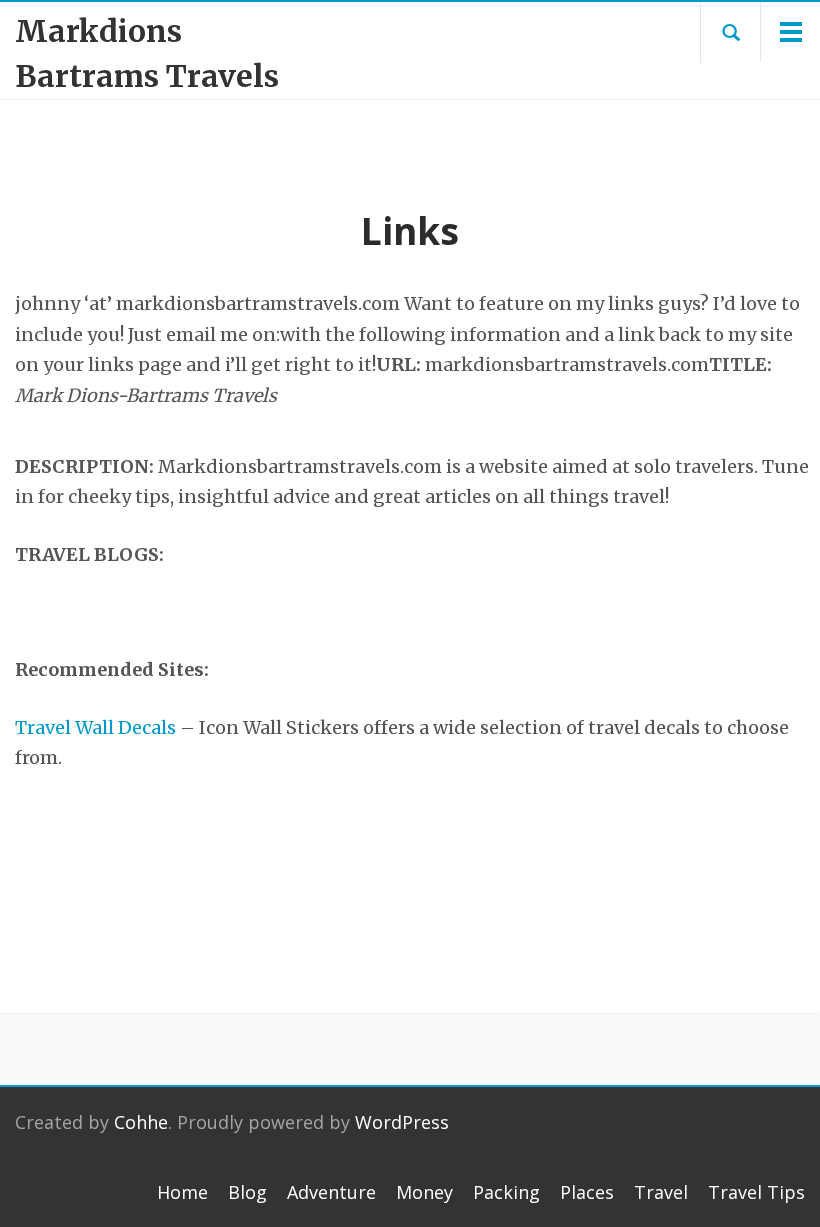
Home (182, 1192)
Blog (247, 1192)
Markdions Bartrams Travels (147, 53)
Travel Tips (756, 1192)
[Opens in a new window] (17, 612)
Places (587, 1192)
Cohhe (141, 1122)
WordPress (402, 1122)
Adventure (331, 1192)
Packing (506, 1192)
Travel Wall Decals (95, 727)
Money (424, 1192)
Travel (661, 1192)
